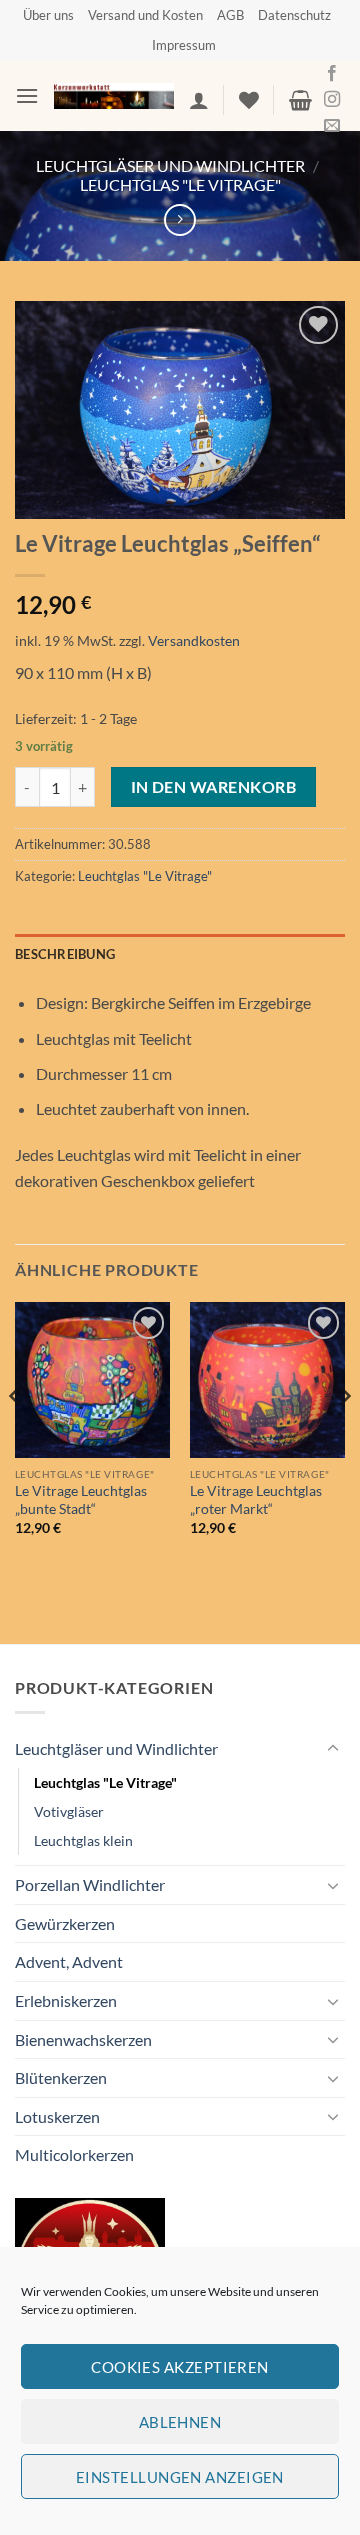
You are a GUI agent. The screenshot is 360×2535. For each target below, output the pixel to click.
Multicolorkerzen (74, 2154)
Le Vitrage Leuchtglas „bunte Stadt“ (81, 1500)
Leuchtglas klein (83, 1840)
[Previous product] (179, 219)
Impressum (184, 45)
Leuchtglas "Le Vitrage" (180, 184)
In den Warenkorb (213, 787)
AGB (230, 15)
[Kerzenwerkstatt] (114, 96)
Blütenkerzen (61, 2077)
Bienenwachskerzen (83, 2039)
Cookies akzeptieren (180, 2367)
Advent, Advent (69, 1961)
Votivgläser (69, 1811)
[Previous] (16, 1436)
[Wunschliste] (249, 100)
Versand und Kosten (145, 15)
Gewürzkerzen (65, 1923)
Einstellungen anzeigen (180, 2477)
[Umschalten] (333, 1749)
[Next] (344, 1436)
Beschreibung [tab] (65, 954)
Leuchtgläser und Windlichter (170, 165)
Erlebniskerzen (66, 2000)
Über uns (48, 15)
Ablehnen (180, 2422)
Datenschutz (294, 15)
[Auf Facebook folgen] (332, 74)
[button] (27, 95)
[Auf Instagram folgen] (332, 100)
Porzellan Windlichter (90, 1884)
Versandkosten (194, 640)
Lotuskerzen (57, 2116)
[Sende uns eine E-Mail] (332, 126)
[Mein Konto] (199, 100)
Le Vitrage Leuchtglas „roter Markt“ (256, 1500)
